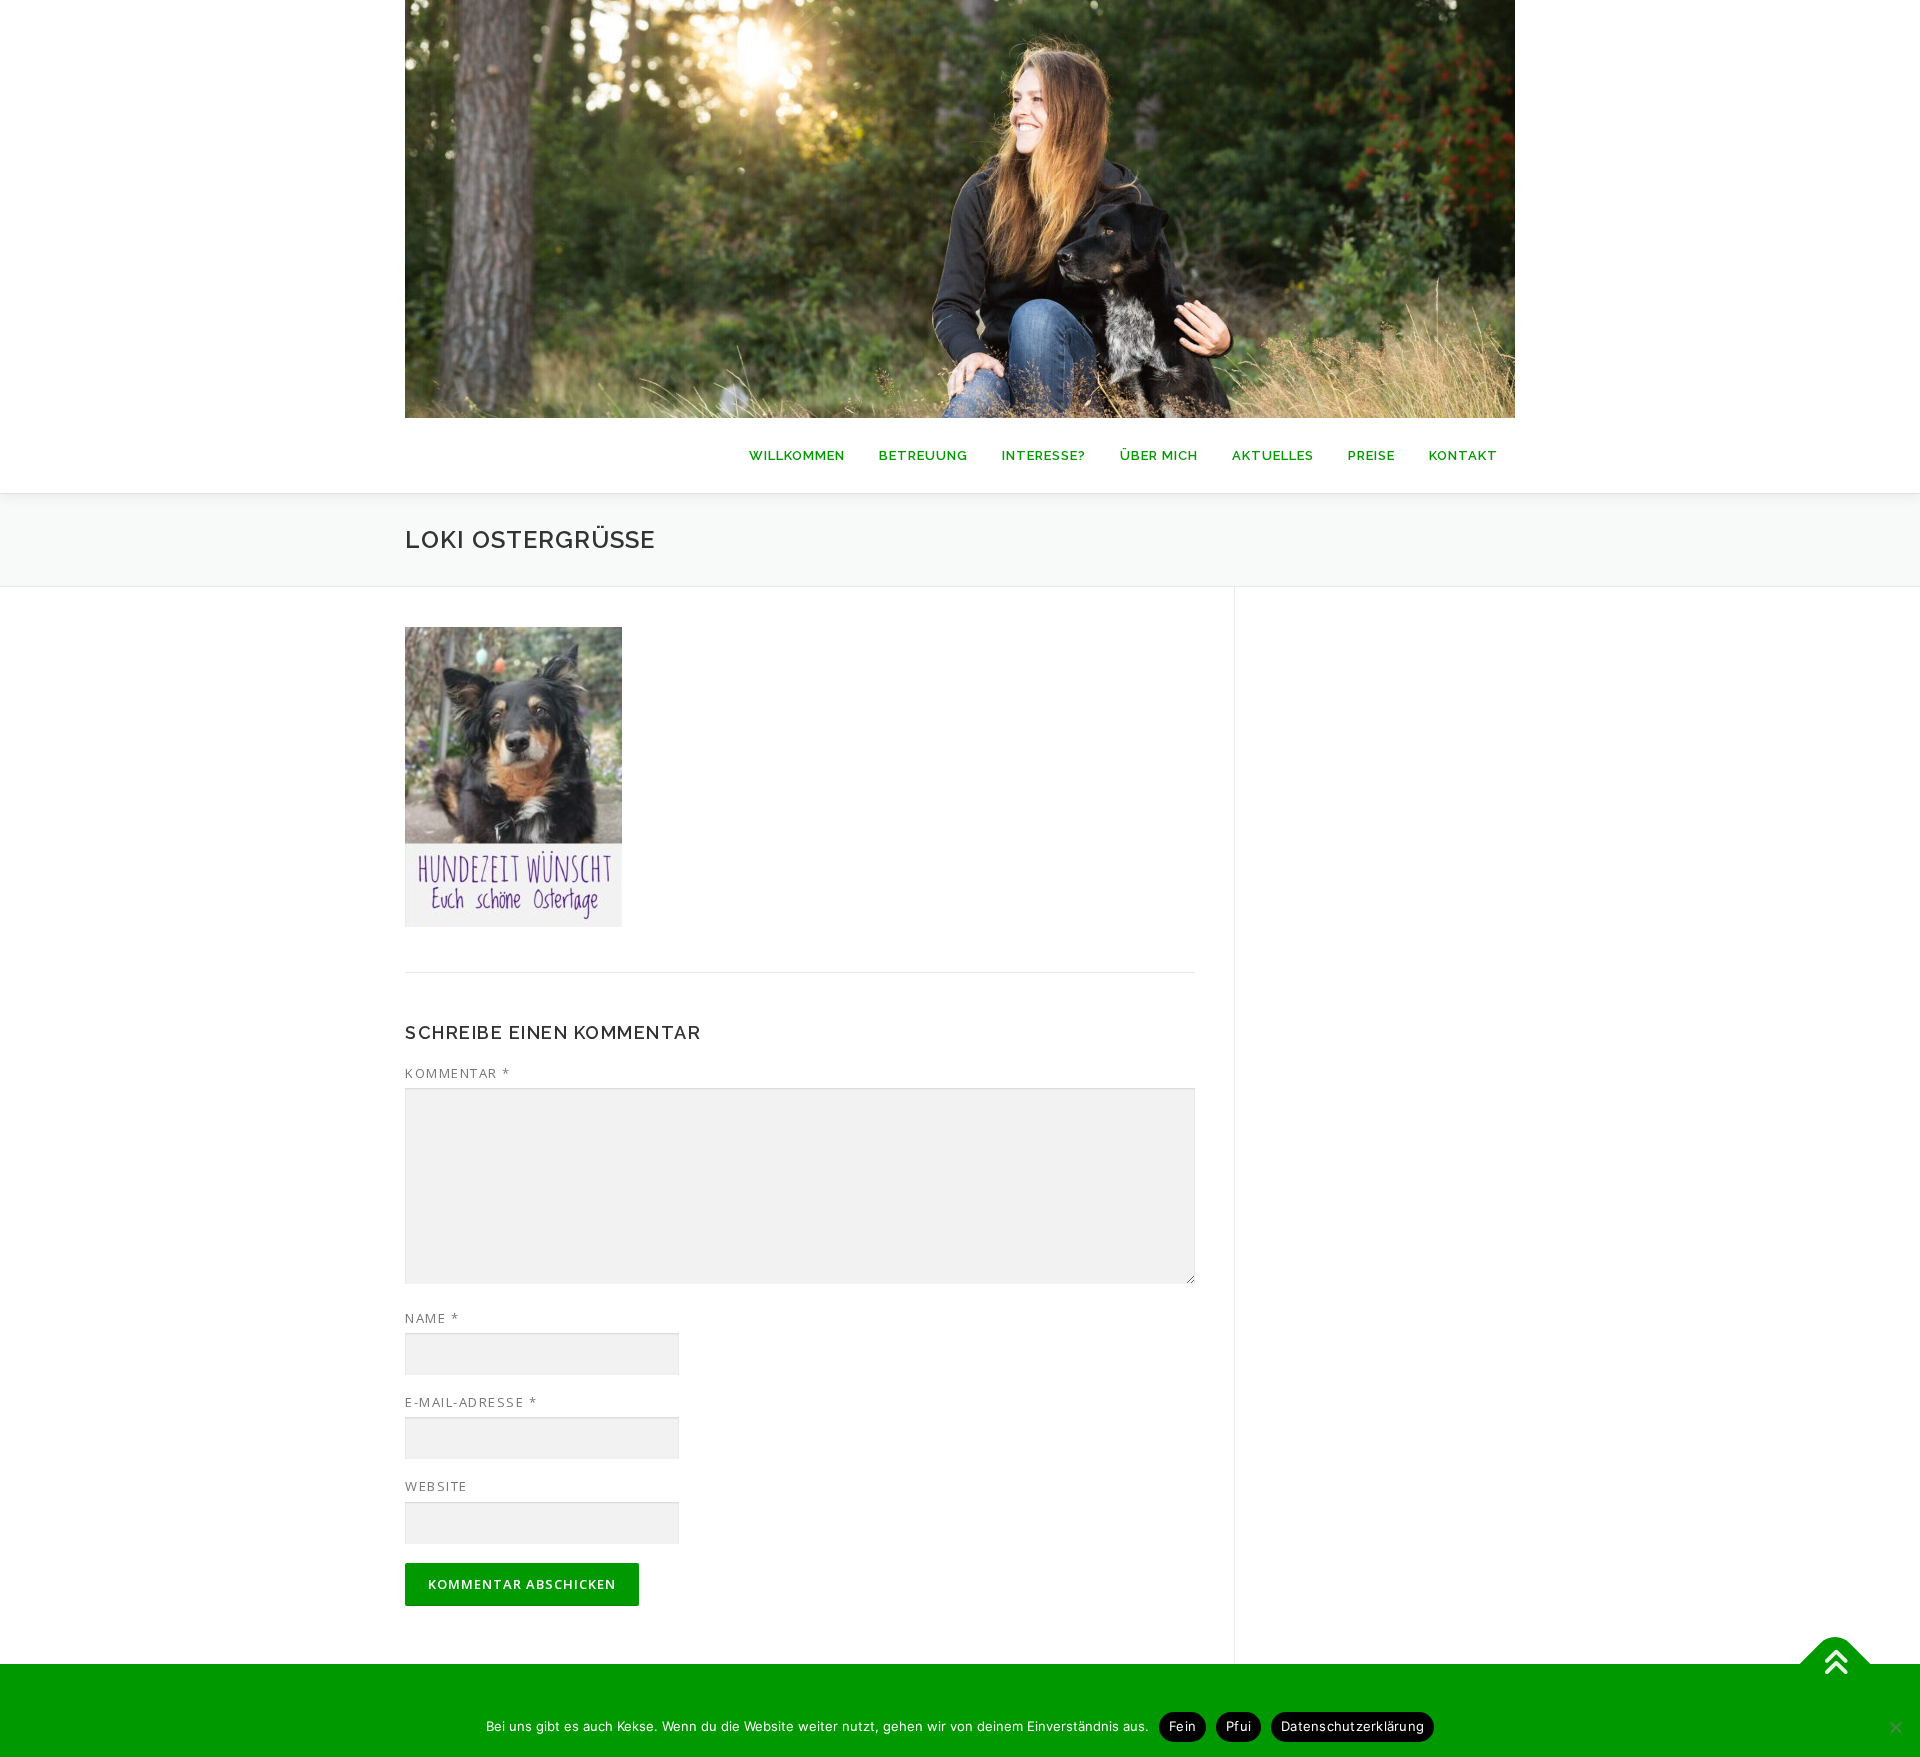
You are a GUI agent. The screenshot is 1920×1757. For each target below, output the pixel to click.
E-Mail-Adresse (471, 1402)
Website (436, 1486)
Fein (1182, 1726)
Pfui (1238, 1726)
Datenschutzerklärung (1352, 1726)
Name (432, 1318)
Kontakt (1463, 455)
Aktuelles (1273, 455)
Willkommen (797, 455)
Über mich (1159, 455)
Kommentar (458, 1073)
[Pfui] (1895, 1727)
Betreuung (923, 455)
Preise (1371, 455)
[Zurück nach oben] (1835, 1663)
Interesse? (1044, 455)
